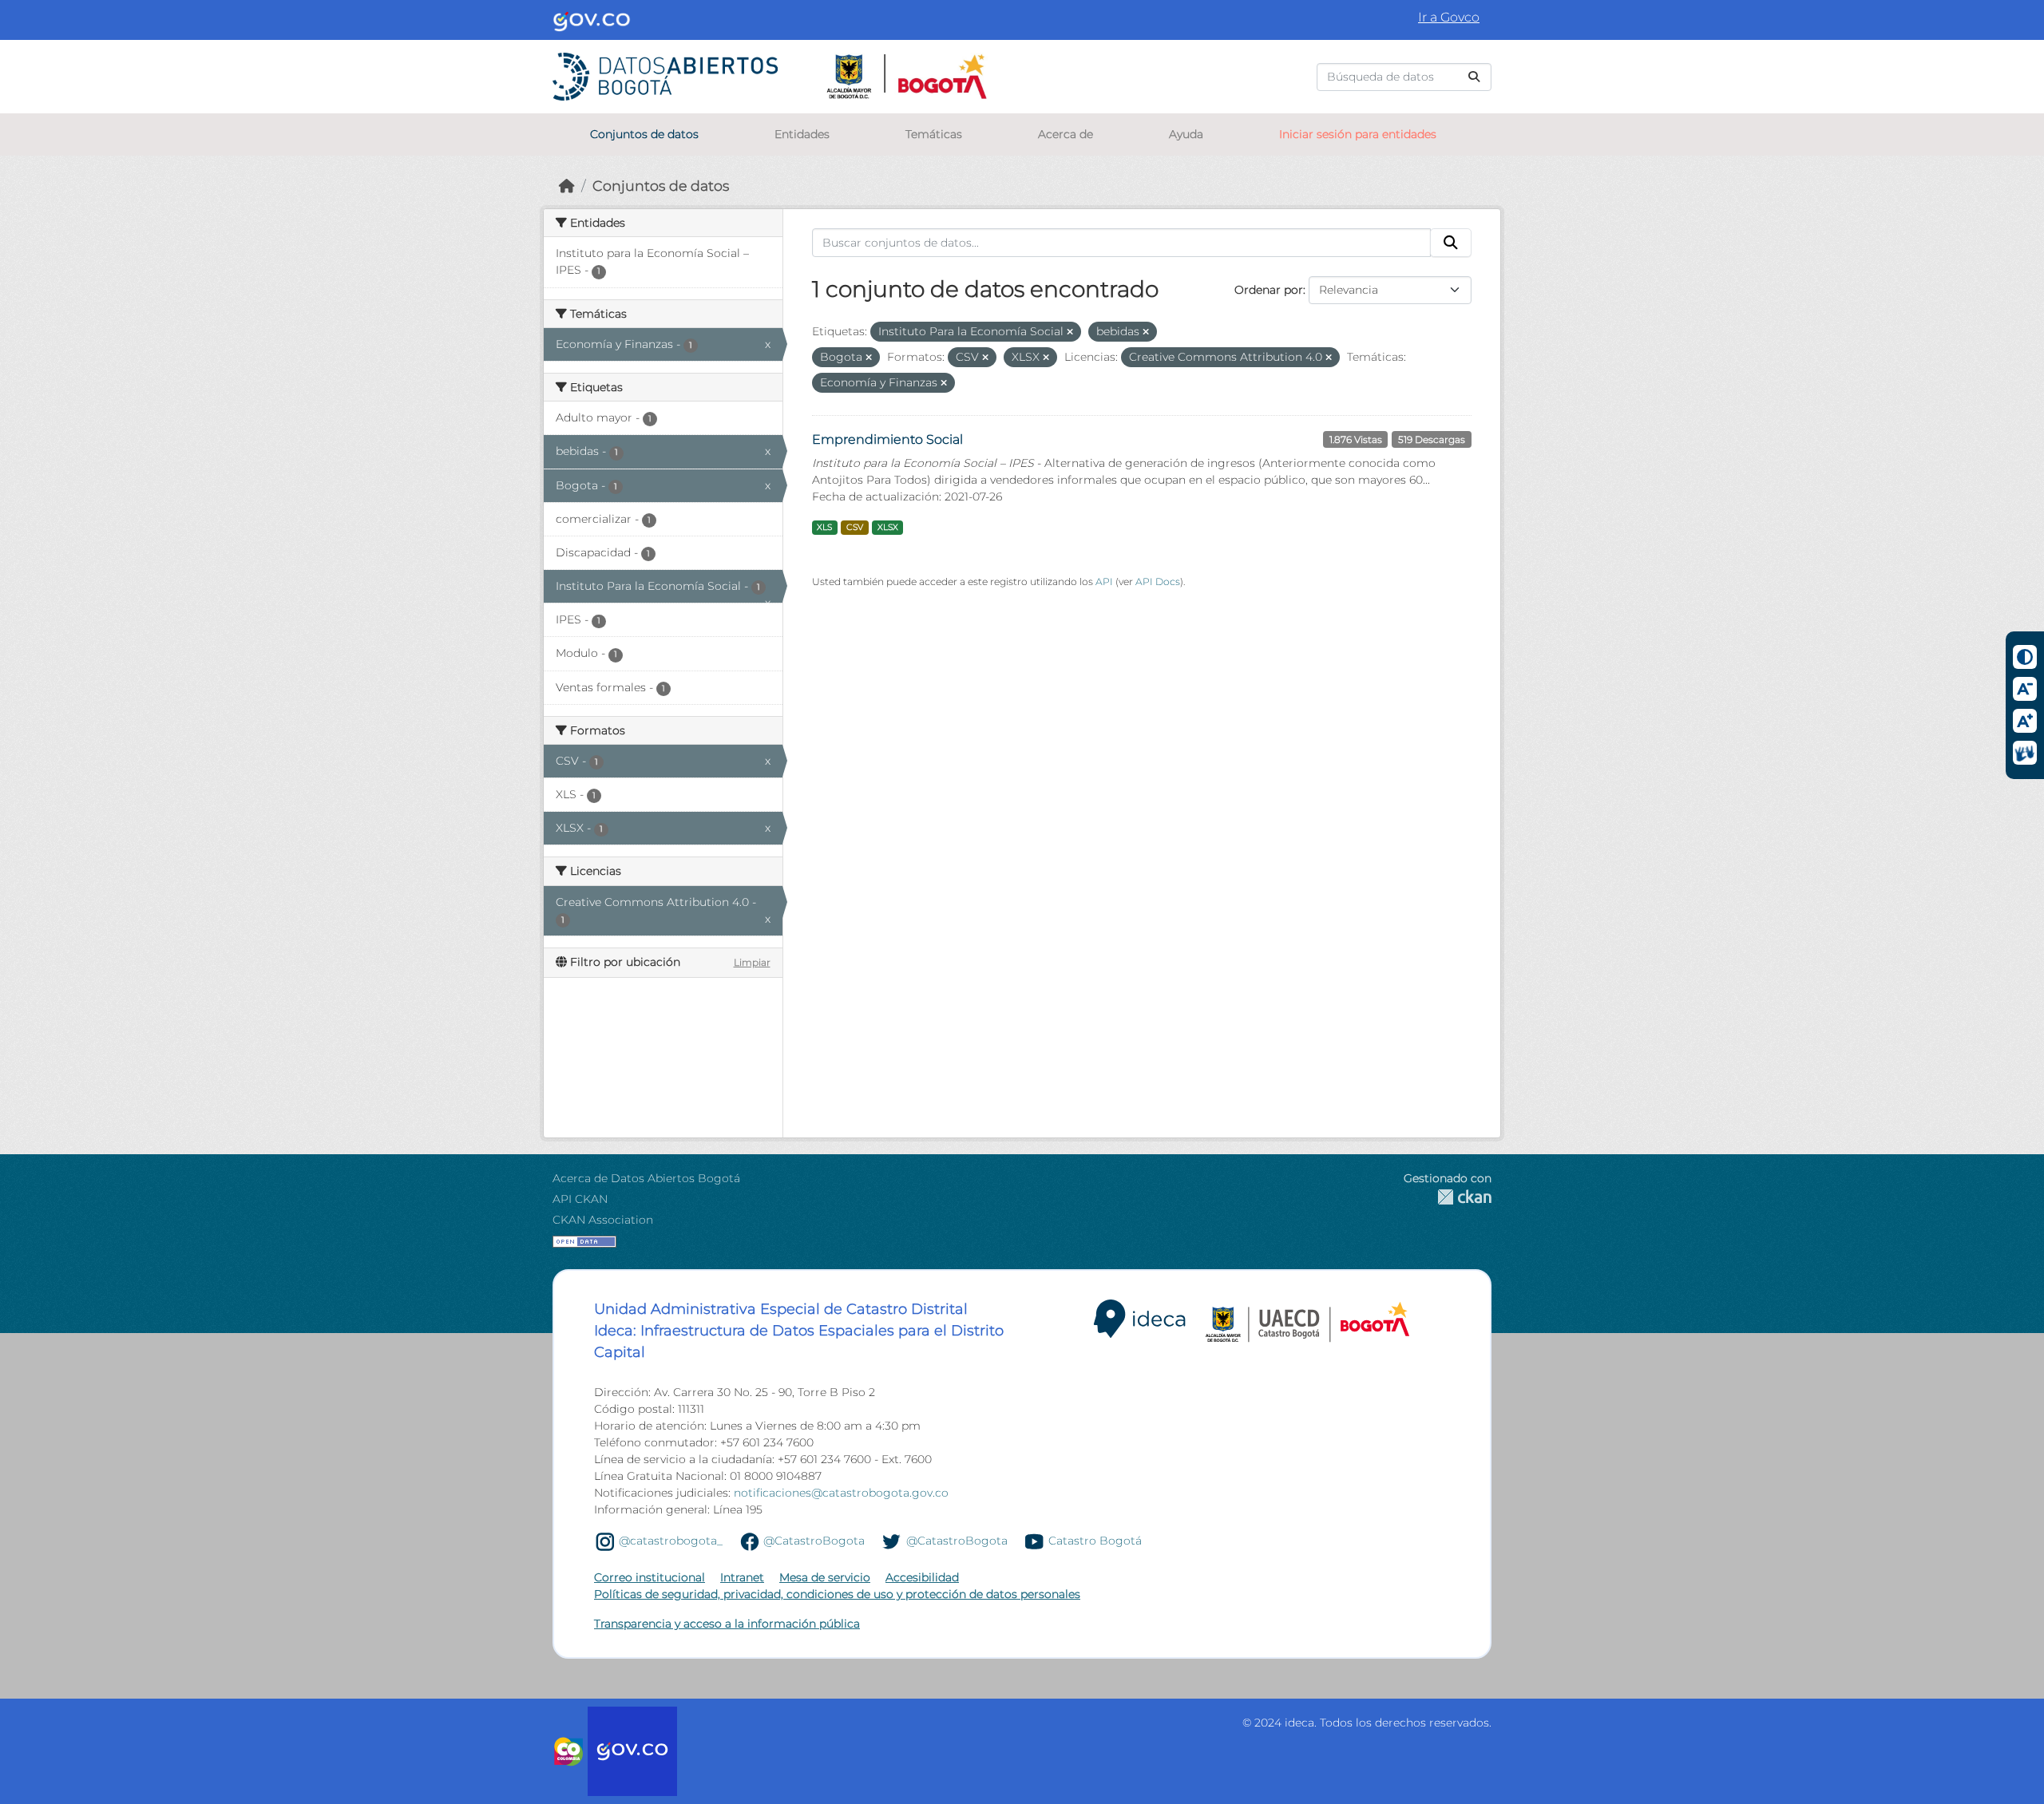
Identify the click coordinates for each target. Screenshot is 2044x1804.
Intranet (742, 1577)
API (1104, 582)
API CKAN (580, 1199)
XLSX (888, 527)
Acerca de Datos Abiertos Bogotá (646, 1178)
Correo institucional (650, 1577)
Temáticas (934, 134)
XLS (824, 527)
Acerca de (1066, 134)
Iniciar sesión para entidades (1358, 134)
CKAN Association (603, 1220)
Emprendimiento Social (887, 439)
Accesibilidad (922, 1577)
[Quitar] (1070, 332)
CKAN (1448, 1197)
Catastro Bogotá (1095, 1541)
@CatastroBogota (814, 1541)
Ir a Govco (1449, 17)
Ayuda (1186, 134)
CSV (855, 527)
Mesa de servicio (825, 1577)
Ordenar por (1269, 290)
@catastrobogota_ (671, 1541)
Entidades (802, 134)
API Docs (1158, 582)
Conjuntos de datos (644, 134)
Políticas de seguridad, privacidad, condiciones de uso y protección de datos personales (837, 1594)
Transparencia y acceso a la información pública (727, 1624)
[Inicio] (567, 186)
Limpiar (752, 962)
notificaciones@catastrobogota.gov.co (841, 1493)
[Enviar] (1474, 77)
